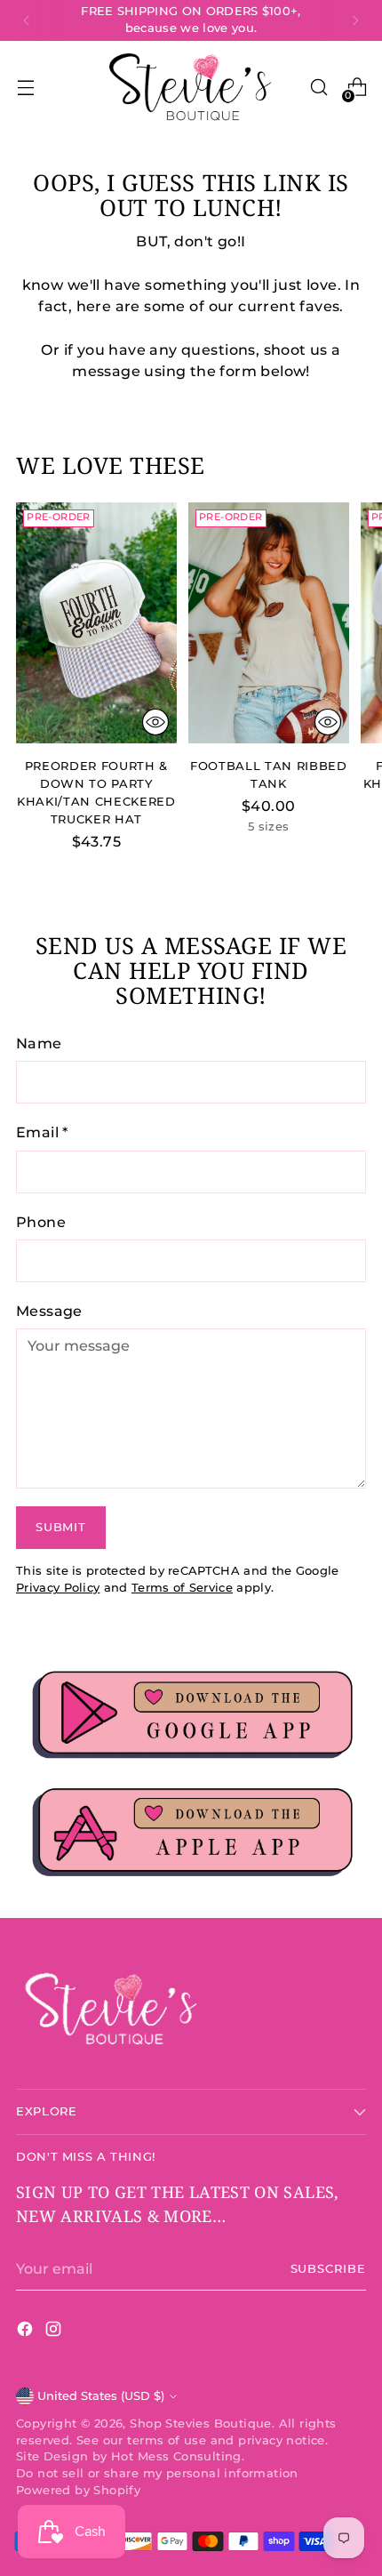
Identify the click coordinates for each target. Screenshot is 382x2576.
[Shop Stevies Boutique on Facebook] (27, 2331)
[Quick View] (155, 722)
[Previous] (27, 20)
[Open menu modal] (25, 88)
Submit (60, 1527)
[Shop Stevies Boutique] (191, 88)
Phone (41, 1222)
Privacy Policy (58, 1588)
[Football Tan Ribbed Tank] (269, 623)
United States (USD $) (101, 2396)
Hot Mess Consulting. (178, 2456)
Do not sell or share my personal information (157, 2473)
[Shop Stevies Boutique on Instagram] (55, 2331)
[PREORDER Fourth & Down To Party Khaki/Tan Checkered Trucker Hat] (96, 623)
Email (42, 1132)
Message (49, 1311)
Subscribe (329, 2269)
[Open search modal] (318, 88)
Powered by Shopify (78, 2490)
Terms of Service (182, 1588)
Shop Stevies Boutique (201, 2424)
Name (39, 1043)
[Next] (355, 20)
